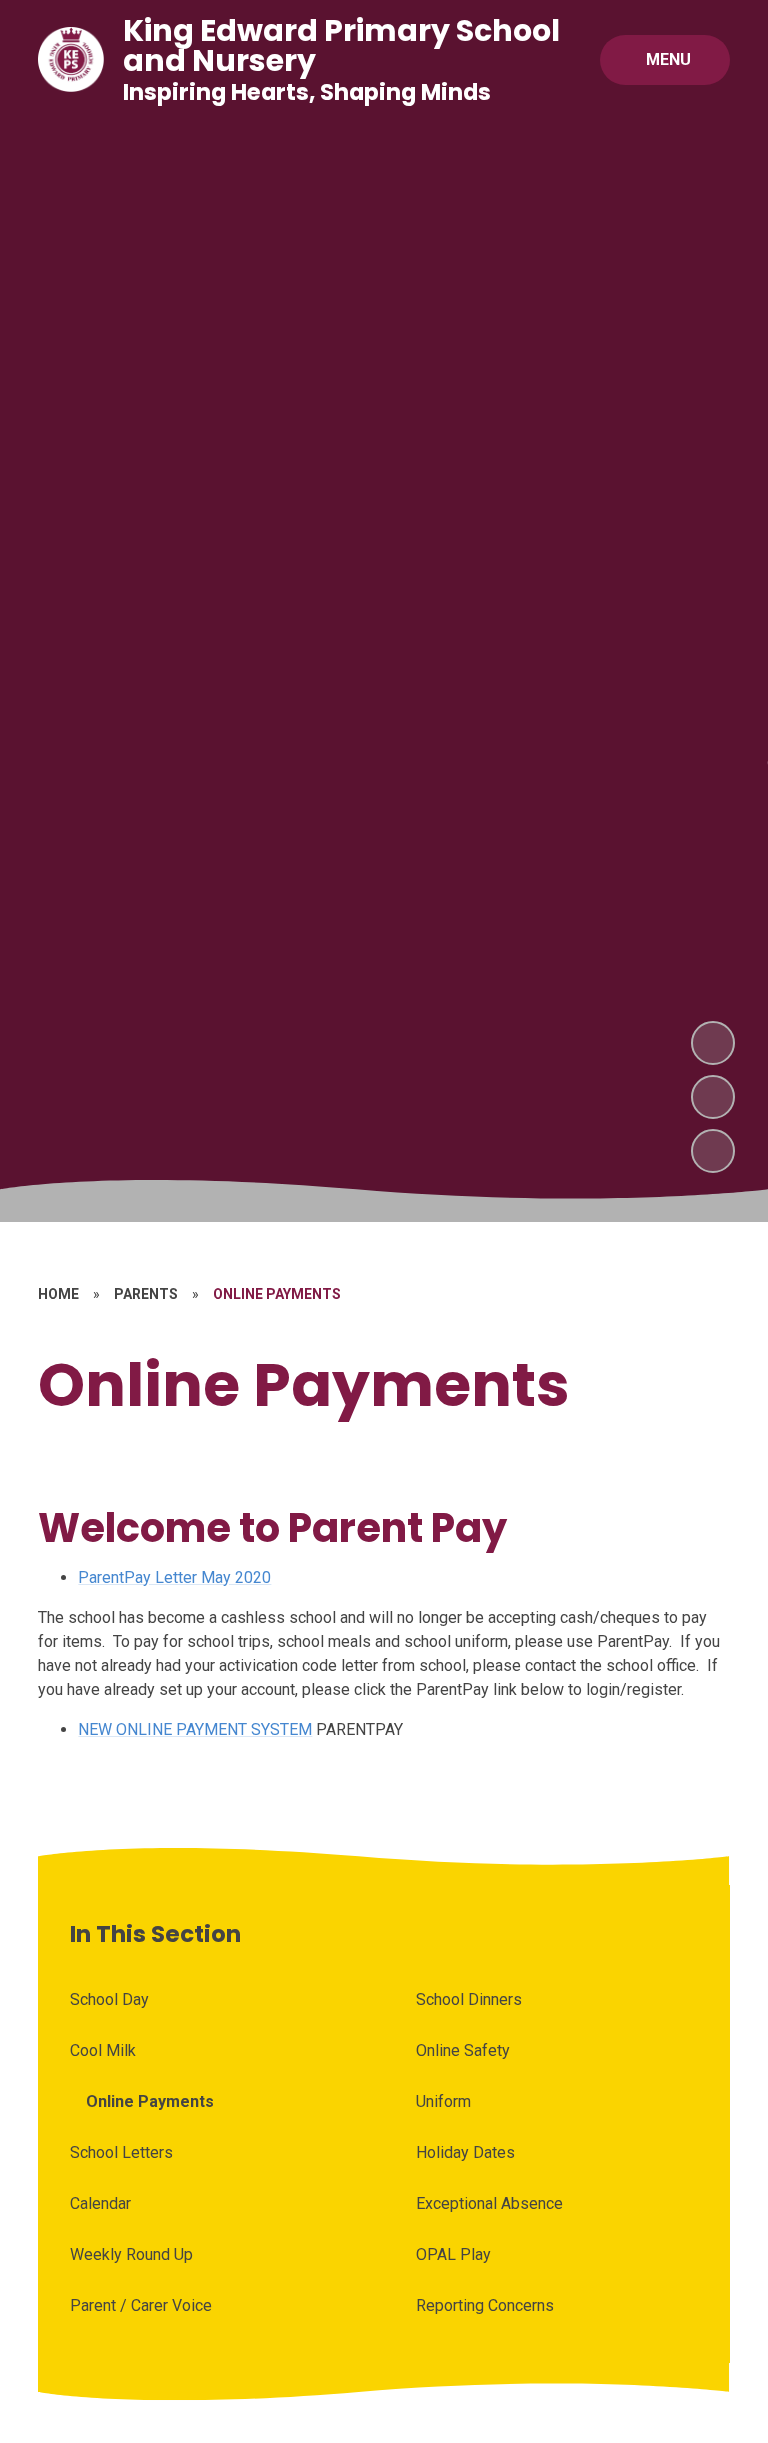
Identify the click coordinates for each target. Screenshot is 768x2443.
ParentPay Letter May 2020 (174, 1577)
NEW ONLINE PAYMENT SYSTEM (195, 1729)
